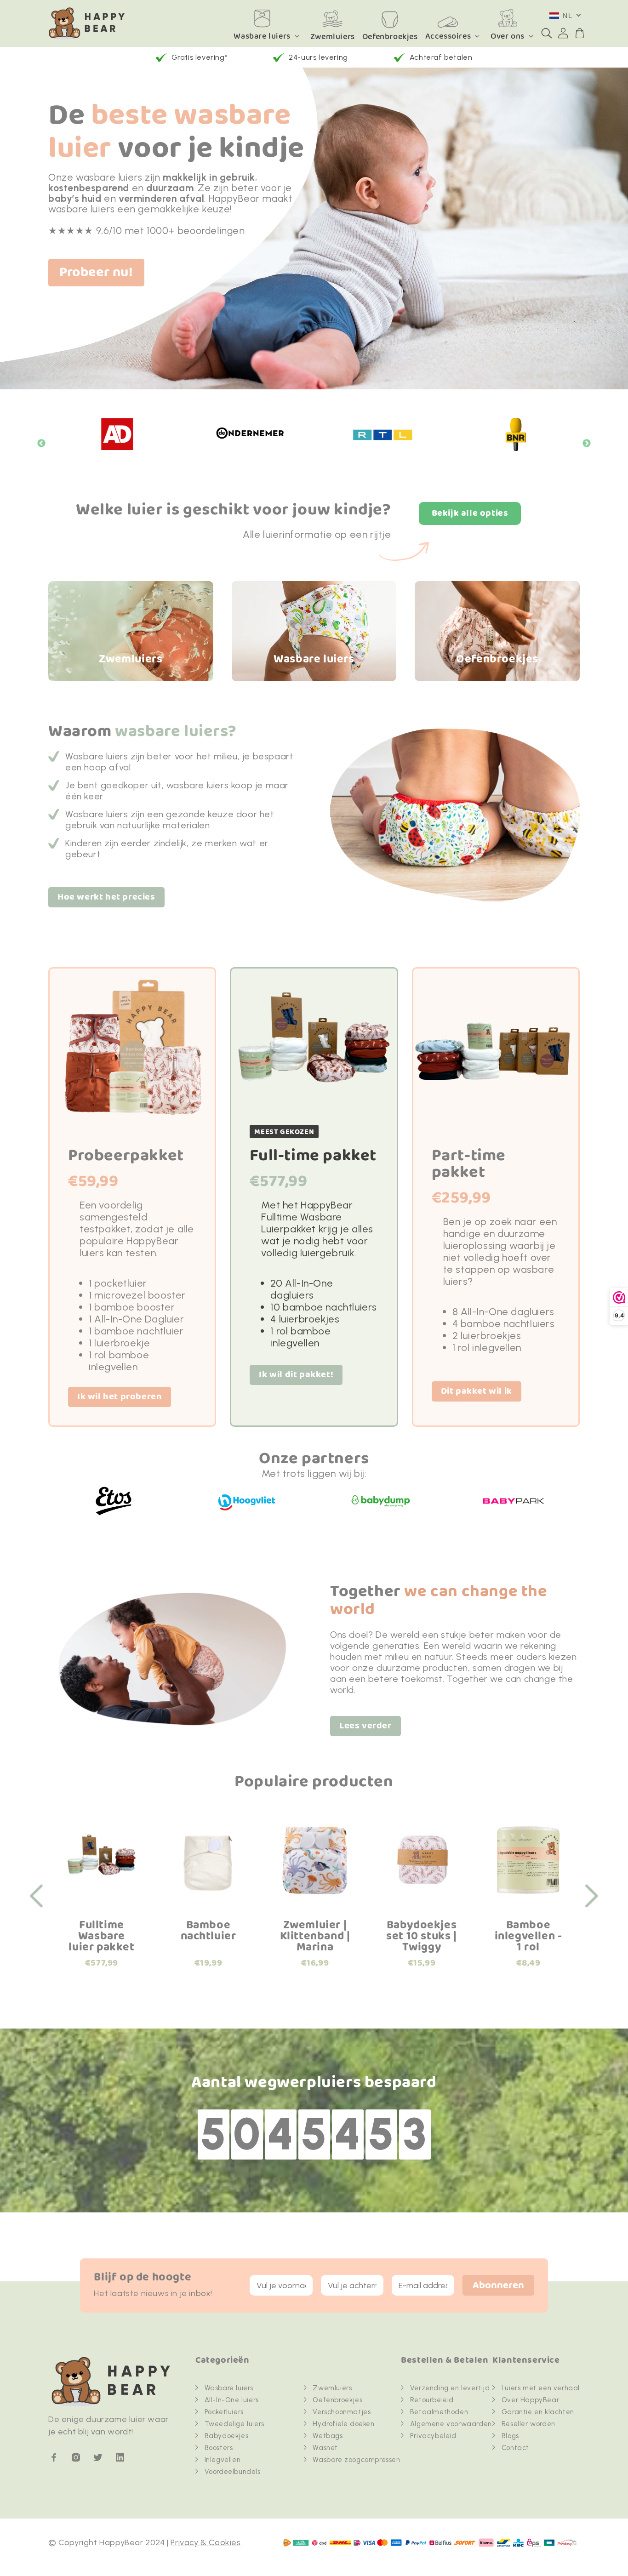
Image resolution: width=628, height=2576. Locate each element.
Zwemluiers (332, 2388)
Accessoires (448, 36)
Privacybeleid (433, 2436)
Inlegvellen (223, 2460)
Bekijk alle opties (470, 513)
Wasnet (325, 2448)
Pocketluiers (224, 2412)
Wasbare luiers (262, 36)
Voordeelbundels (233, 2472)
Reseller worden (528, 2424)
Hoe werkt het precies (106, 897)
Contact (515, 2448)
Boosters (219, 2448)
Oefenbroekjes (337, 2400)
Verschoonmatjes (342, 2412)
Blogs (510, 2436)
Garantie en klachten (538, 2412)
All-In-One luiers (232, 2400)
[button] (547, 33)
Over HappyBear (530, 2400)
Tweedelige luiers (234, 2424)
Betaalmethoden (439, 2412)
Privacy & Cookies (206, 2542)
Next (587, 444)
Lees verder (365, 1726)
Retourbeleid (432, 2400)
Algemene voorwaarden (451, 2424)
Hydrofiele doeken (343, 2424)
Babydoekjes (227, 2436)
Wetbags (328, 2436)
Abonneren (498, 2286)
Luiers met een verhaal (541, 2388)
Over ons (508, 36)
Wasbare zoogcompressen (356, 2460)
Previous (41, 444)
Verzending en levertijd (450, 2388)
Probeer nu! (96, 273)
